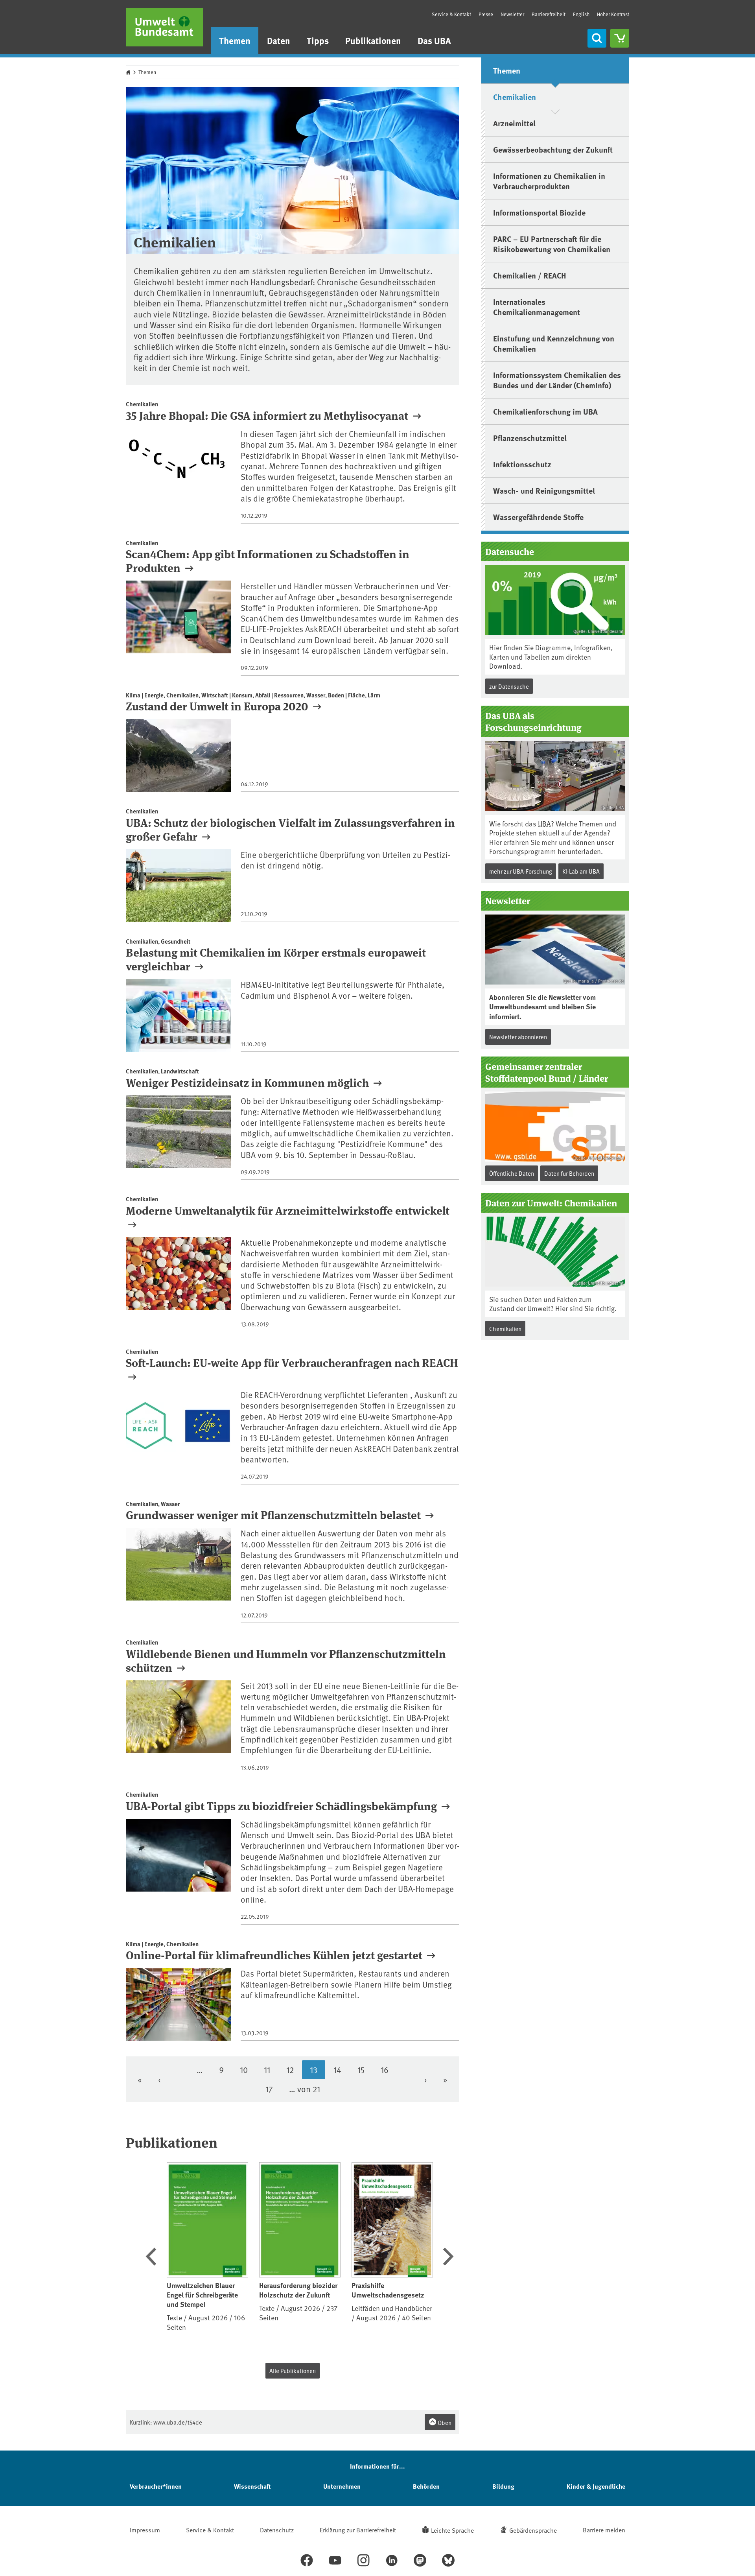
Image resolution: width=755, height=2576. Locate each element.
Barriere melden (604, 2530)
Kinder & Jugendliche (596, 2486)
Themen (235, 40)
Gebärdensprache (533, 2530)
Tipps (318, 40)
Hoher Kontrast (613, 14)
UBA (544, 823)
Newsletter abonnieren (518, 1037)
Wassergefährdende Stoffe (538, 517)
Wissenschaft (252, 2486)
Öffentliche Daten (512, 1173)
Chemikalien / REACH (530, 275)
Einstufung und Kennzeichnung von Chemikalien (554, 343)
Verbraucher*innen (156, 2486)
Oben (444, 2422)
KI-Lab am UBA (581, 871)
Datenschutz (277, 2530)
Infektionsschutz (522, 464)
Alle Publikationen (293, 2370)
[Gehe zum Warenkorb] (620, 38)
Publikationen (373, 40)
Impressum (145, 2530)
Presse (486, 14)
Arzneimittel (514, 123)
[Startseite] (165, 27)
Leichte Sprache (452, 2530)
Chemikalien (515, 97)
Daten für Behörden (569, 1173)
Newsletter (512, 14)
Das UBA (434, 40)
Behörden (426, 2486)
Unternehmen (342, 2486)
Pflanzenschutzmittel (530, 438)
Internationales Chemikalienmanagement (537, 307)
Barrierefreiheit (549, 14)
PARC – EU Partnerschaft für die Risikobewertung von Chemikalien (552, 244)
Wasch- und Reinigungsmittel (544, 490)
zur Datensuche (509, 686)
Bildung (503, 2486)
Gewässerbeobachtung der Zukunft (553, 149)
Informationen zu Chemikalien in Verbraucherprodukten (549, 181)
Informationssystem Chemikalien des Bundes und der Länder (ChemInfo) (557, 380)
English (581, 14)
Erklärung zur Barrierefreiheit (358, 2530)
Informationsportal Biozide (539, 212)
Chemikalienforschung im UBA (545, 411)
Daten (279, 40)
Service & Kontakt (451, 14)
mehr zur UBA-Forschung (521, 871)
